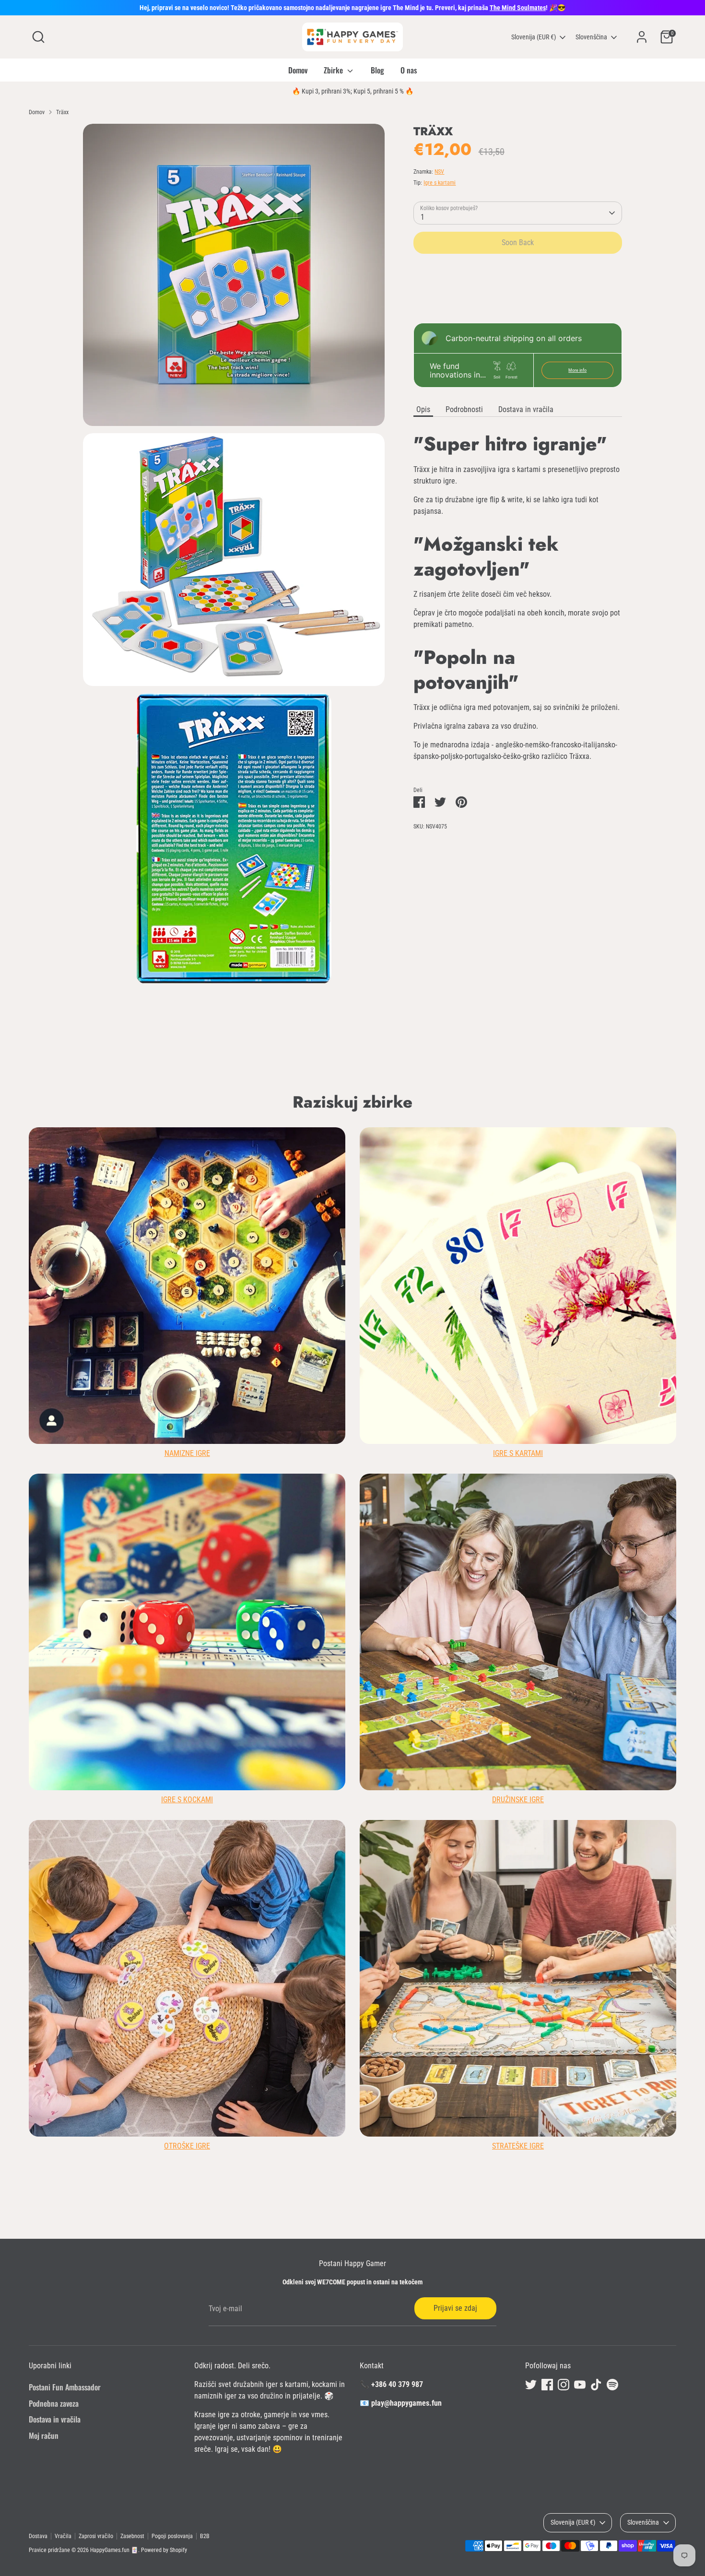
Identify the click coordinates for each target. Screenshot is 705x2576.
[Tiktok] (470, 1378)
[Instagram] (438, 1378)
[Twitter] (405, 1378)
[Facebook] (422, 1378)
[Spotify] (487, 1378)
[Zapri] (532, 1171)
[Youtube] (454, 1378)
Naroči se (449, 1347)
